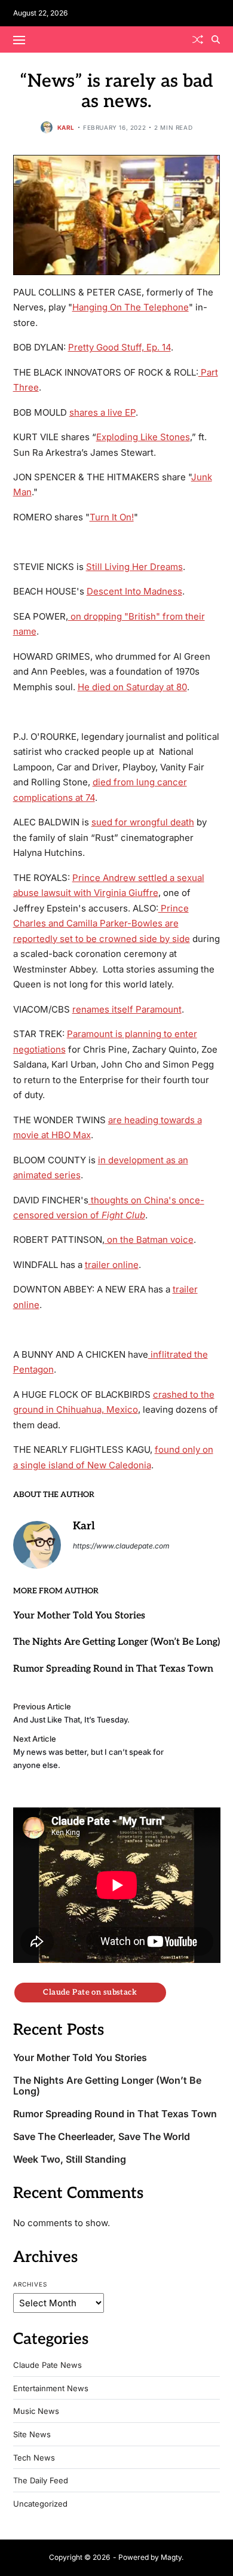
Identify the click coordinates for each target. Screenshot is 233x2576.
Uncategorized (40, 2504)
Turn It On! (112, 517)
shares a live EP (102, 412)
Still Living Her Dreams (134, 567)
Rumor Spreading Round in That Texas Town (113, 1669)
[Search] (216, 39)
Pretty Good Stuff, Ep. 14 (119, 347)
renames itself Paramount (127, 1009)
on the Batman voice (149, 1240)
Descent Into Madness (134, 591)
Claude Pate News (47, 2365)
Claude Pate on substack (90, 1992)
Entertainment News (51, 2388)
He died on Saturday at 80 (132, 687)
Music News (36, 2411)
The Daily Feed (41, 2481)
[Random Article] (198, 39)
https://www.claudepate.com (121, 1546)
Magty (171, 2557)
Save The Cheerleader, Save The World (102, 2137)
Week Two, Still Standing (70, 2159)
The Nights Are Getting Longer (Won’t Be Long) (116, 1642)
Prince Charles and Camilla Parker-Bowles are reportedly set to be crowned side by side (102, 923)
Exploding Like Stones (143, 437)
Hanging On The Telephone (131, 307)
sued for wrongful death (143, 822)
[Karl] (37, 1545)
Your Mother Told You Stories (79, 1616)
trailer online (112, 1265)
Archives (30, 2284)
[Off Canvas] (19, 40)
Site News (32, 2435)
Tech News (34, 2458)
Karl (66, 127)
